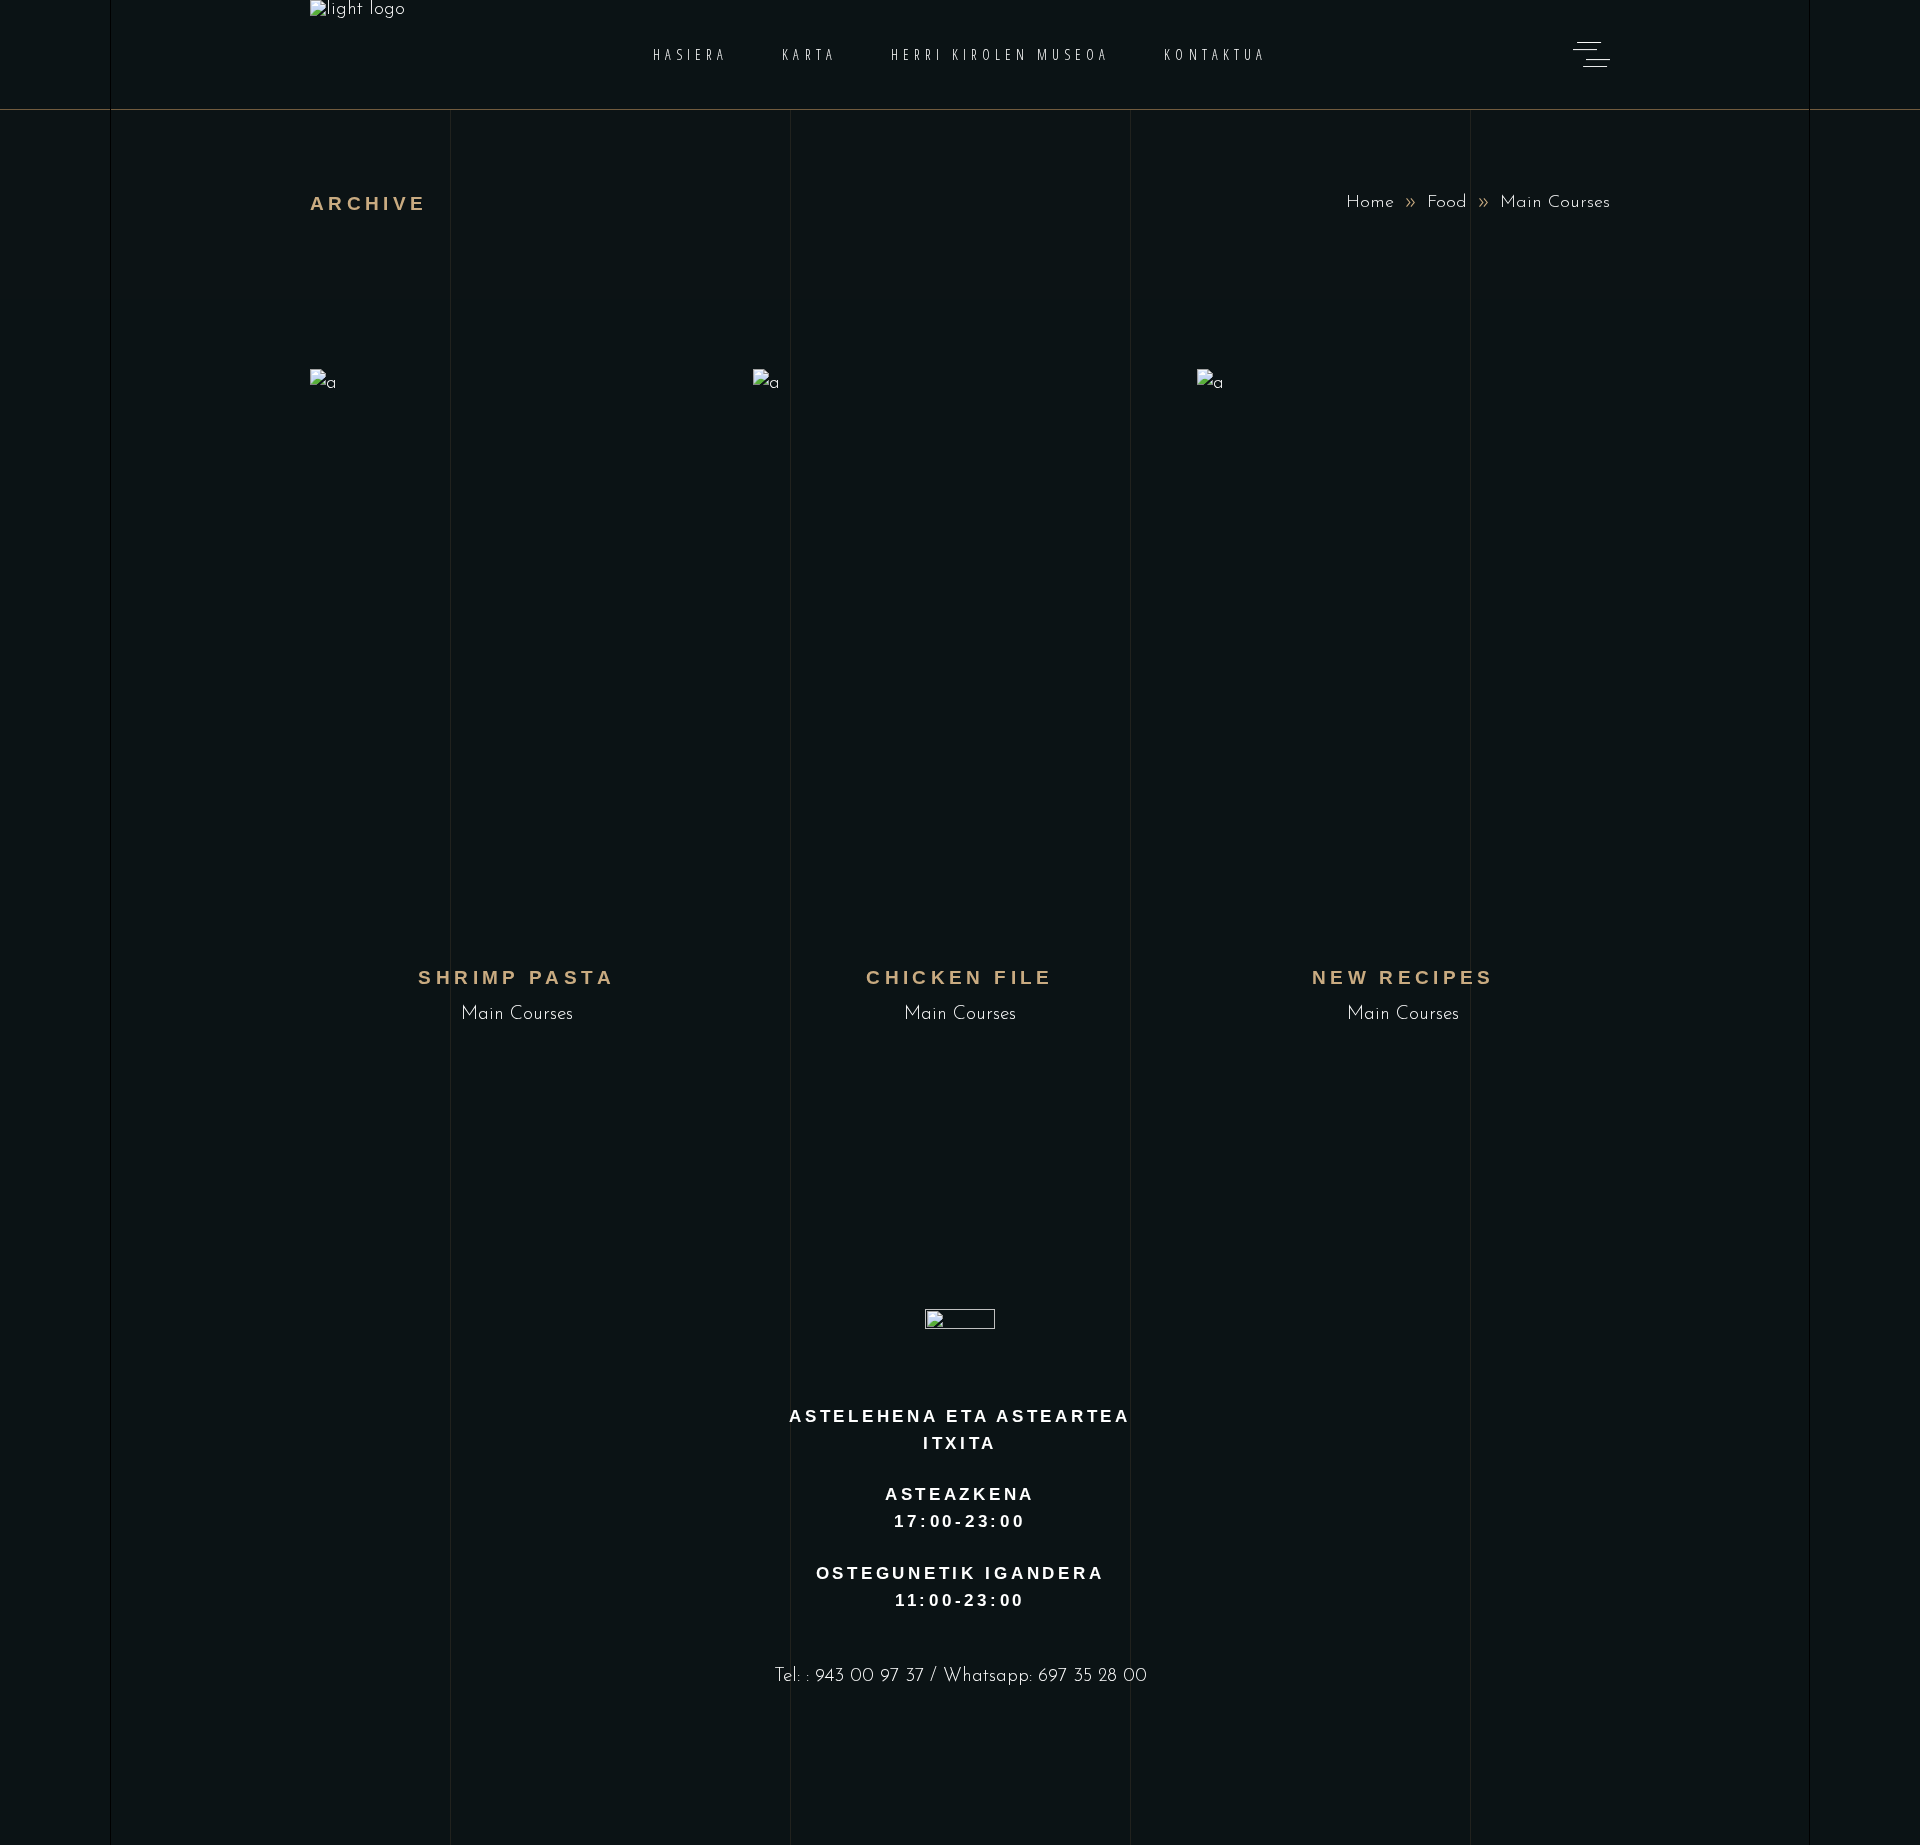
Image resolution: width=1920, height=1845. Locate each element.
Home (1370, 203)
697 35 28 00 (1092, 1676)
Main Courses (517, 1014)
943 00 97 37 (869, 1676)
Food (1447, 203)
